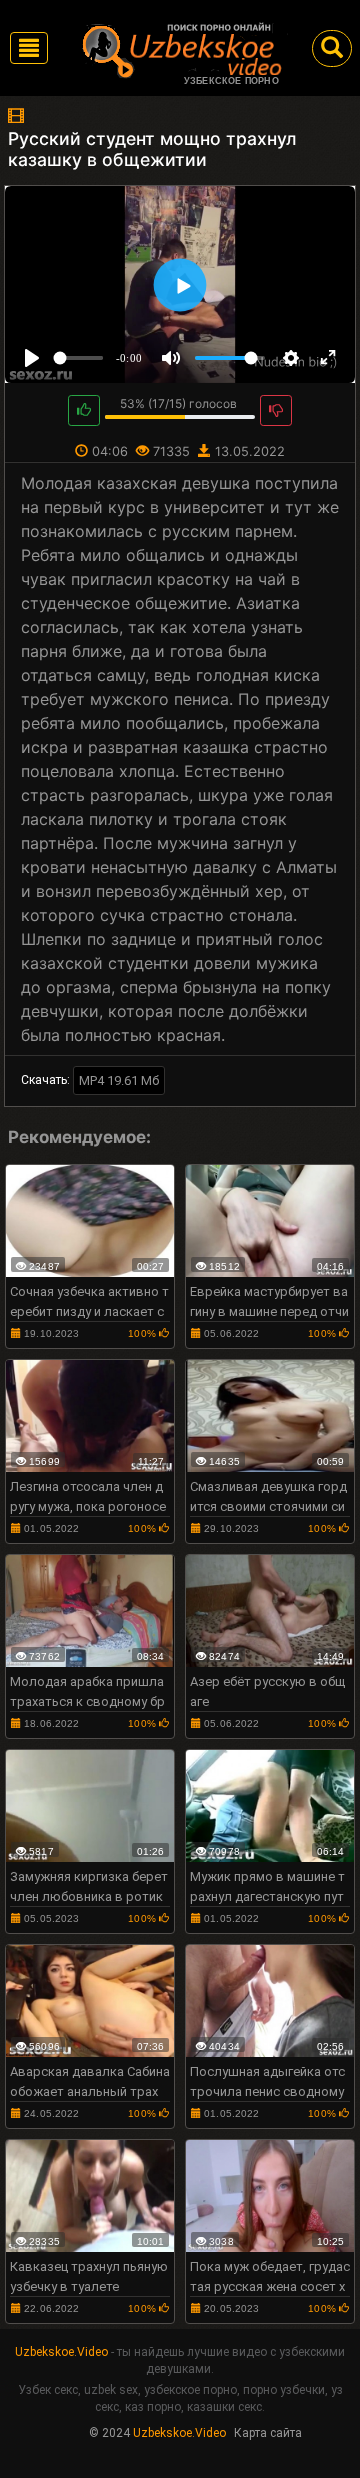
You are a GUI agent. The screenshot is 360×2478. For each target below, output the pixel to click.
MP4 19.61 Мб (119, 1080)
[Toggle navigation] (29, 48)
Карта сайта (268, 2433)
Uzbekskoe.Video (61, 2352)
